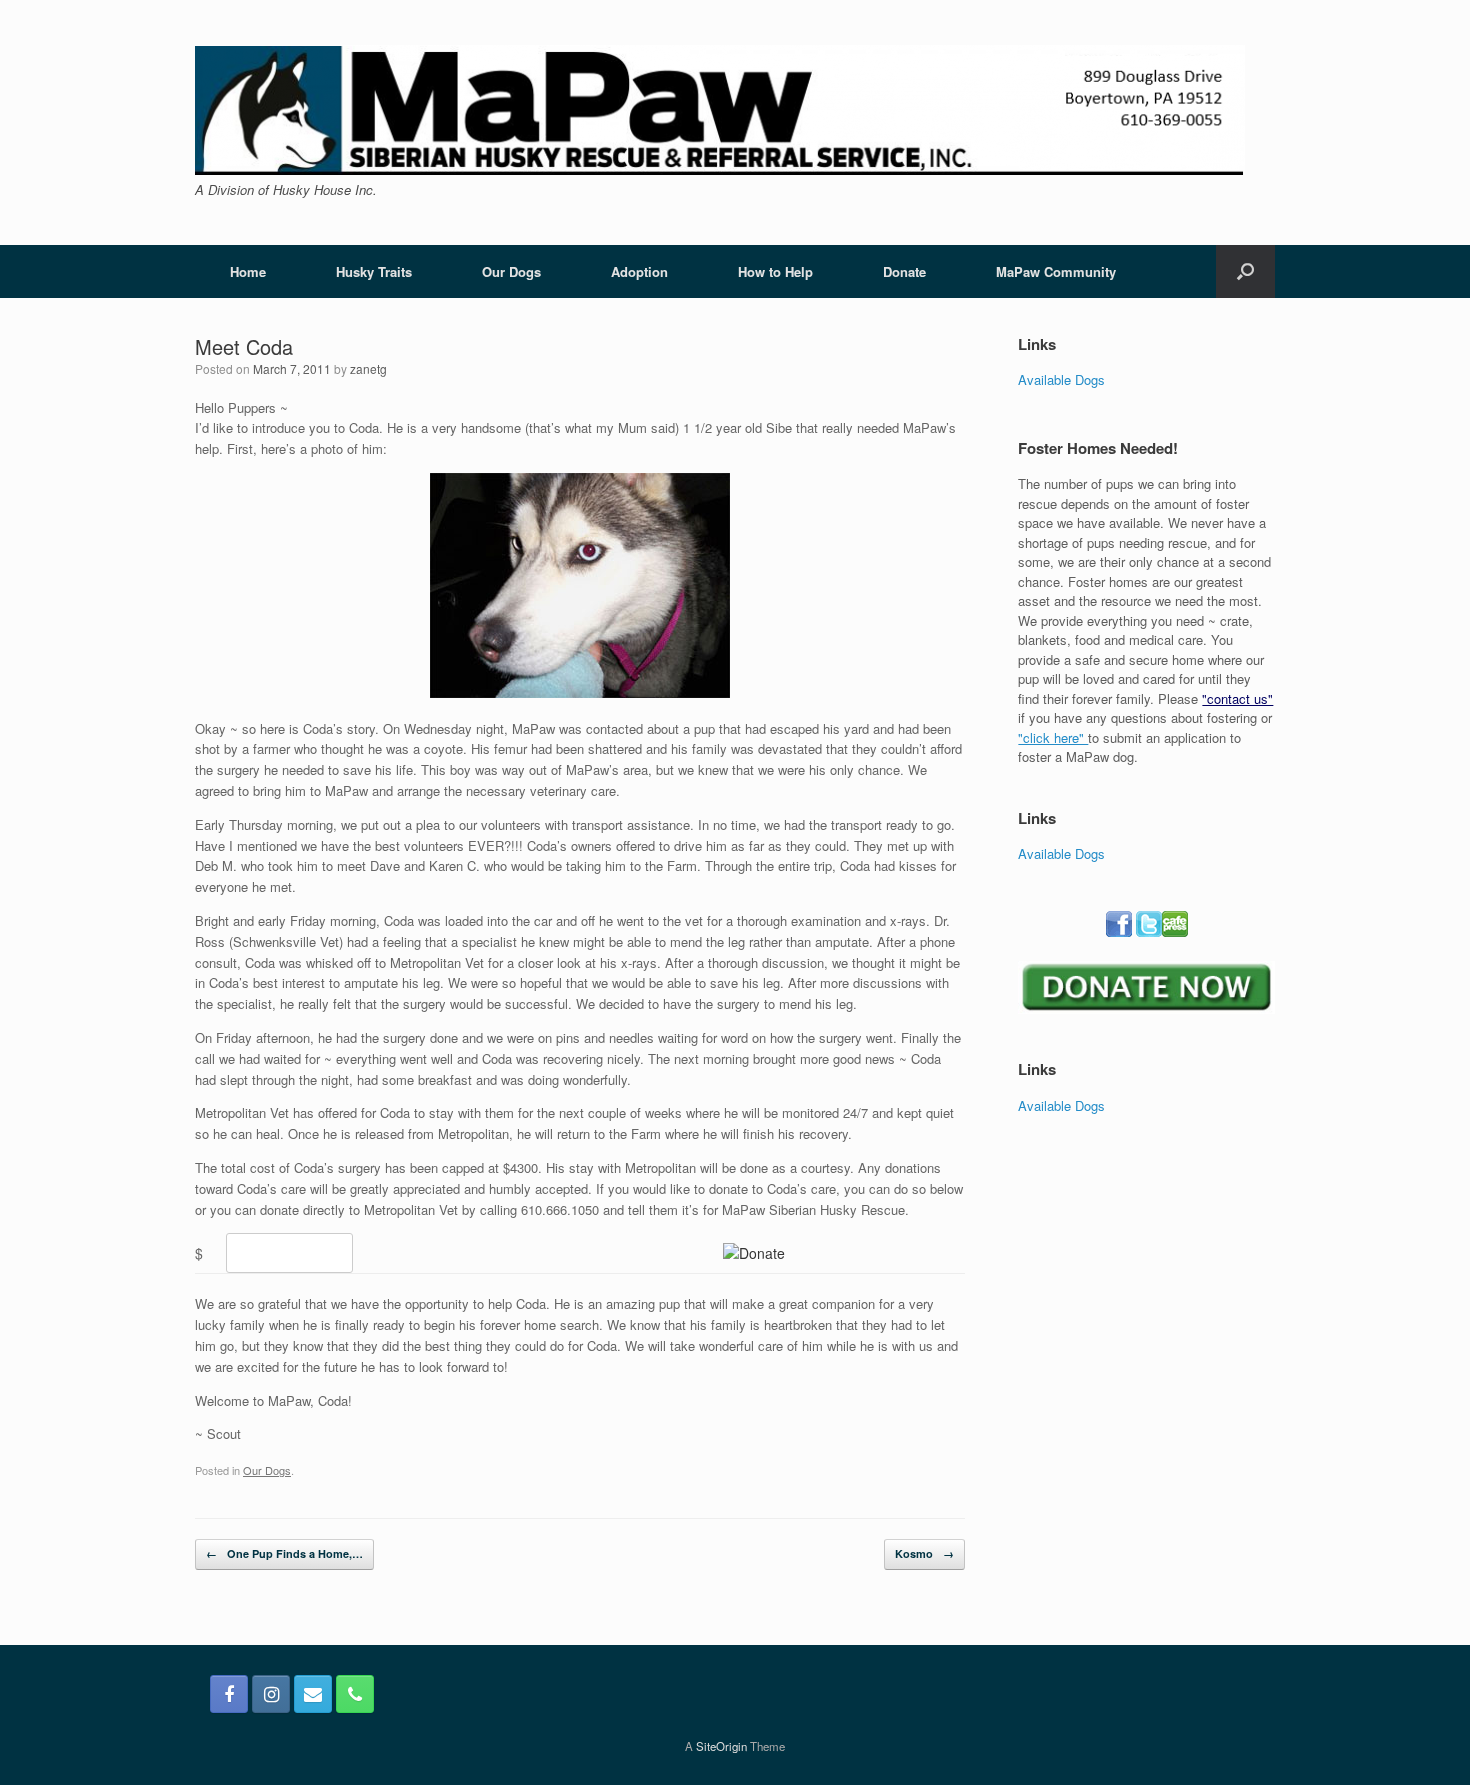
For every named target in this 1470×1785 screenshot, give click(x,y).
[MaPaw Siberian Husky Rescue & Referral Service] (720, 110)
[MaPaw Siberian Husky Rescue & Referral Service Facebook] (229, 1694)
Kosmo (924, 1553)
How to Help (775, 271)
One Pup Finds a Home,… (284, 1553)
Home (248, 271)
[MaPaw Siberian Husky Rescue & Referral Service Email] (313, 1694)
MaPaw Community (1056, 271)
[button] (1245, 271)
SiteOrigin (721, 1746)
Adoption (639, 271)
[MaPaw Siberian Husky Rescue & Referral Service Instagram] (271, 1694)
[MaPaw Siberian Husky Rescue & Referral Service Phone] (355, 1694)
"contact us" (1237, 698)
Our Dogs (511, 271)
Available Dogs (1061, 379)
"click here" (1053, 737)
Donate (904, 271)
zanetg (368, 368)
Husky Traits (374, 271)
